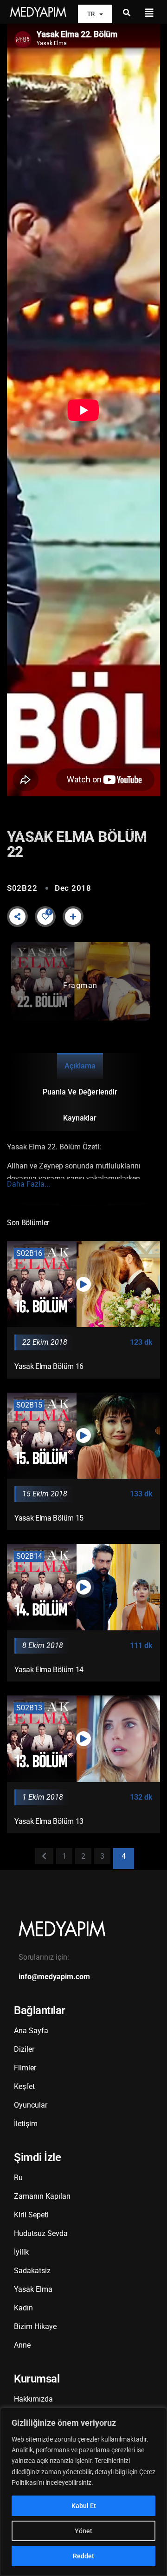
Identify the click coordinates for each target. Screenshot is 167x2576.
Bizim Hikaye (35, 2326)
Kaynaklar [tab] (80, 1118)
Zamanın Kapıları (42, 2196)
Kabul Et (84, 2506)
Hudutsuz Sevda (41, 2233)
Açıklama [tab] (80, 1066)
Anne (22, 2345)
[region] (83, 2492)
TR (91, 14)
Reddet (83, 2556)
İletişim (26, 2124)
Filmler (25, 2068)
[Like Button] (45, 916)
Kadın (23, 2308)
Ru (18, 2178)
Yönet (83, 2531)
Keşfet (24, 2086)
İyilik (21, 2252)
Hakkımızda (33, 2399)
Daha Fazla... (29, 1184)
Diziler (24, 2049)
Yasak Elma (33, 2289)
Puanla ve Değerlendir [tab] (80, 1092)
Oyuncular (31, 2105)
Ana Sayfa (31, 2031)
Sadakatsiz (32, 2271)
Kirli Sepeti (31, 2215)
